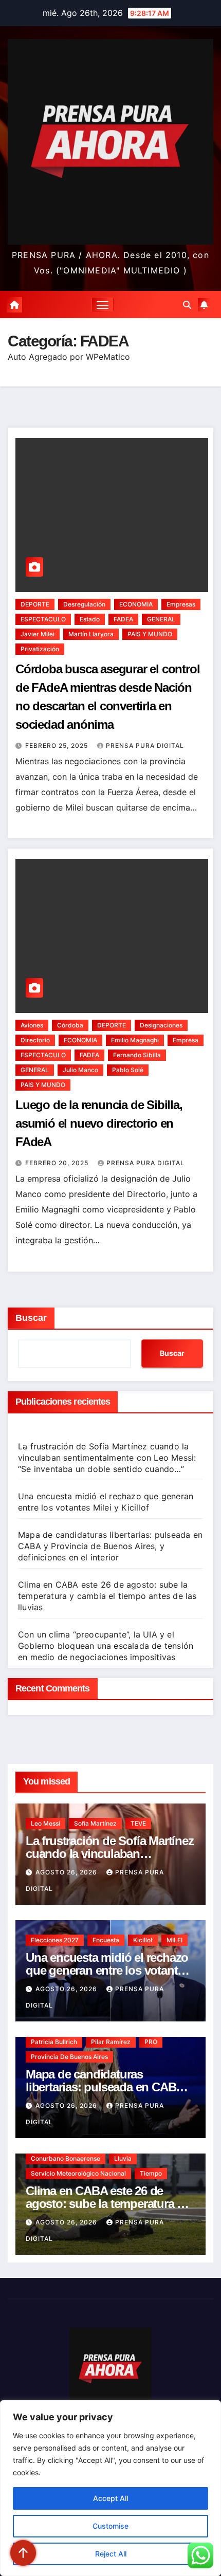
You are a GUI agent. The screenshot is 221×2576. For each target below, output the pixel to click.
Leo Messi (45, 1823)
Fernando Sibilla (137, 1055)
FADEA (123, 619)
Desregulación (84, 604)
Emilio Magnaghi (135, 1040)
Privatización (40, 649)
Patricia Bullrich (54, 2042)
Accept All (110, 2498)
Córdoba (70, 1025)
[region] (110, 2488)
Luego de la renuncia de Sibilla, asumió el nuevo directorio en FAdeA (99, 1123)
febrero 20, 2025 (58, 1163)
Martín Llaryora (91, 634)
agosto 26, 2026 (67, 1872)
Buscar (31, 1318)
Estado (90, 619)
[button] (187, 305)
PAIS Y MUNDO (150, 634)
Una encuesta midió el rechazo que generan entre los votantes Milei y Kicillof (108, 1970)
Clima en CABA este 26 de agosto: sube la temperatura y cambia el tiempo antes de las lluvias (107, 1596)
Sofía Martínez (95, 1823)
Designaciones (161, 1025)
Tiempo (151, 2173)
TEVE (138, 1823)
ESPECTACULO (43, 619)
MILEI (174, 1940)
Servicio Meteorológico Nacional (78, 2173)
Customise (110, 2526)
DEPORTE (35, 604)
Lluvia (123, 2158)
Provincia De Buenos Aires (69, 2057)
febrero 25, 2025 (58, 746)
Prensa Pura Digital (145, 746)
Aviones (32, 1025)
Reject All (111, 2554)
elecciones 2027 (55, 1940)
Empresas (181, 604)
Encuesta (106, 1940)
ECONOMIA (136, 604)
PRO (151, 2042)
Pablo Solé (128, 1070)
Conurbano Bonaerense (66, 2158)
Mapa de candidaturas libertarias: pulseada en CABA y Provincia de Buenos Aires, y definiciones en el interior (110, 1546)
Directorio (35, 1040)
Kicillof (143, 1940)
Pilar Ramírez (111, 2042)
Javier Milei (38, 634)
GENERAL (161, 619)
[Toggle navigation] (103, 305)
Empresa (186, 1040)
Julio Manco (80, 1070)
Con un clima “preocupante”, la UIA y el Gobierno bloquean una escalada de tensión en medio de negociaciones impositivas (106, 1646)
